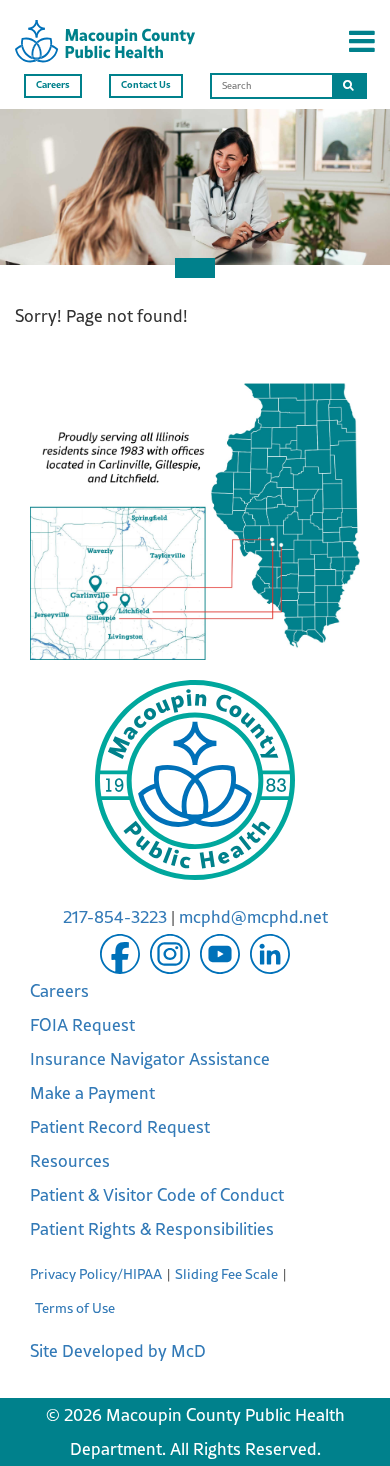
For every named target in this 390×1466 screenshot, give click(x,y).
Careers (53, 84)
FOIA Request (82, 1025)
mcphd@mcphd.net (253, 917)
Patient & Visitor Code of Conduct (157, 1195)
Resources (70, 1161)
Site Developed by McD (118, 1351)
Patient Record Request (120, 1127)
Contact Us (146, 84)
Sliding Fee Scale (226, 1274)
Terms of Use (75, 1308)
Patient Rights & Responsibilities (152, 1229)
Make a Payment (92, 1093)
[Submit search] (348, 86)
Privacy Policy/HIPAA (96, 1274)
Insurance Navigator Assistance (150, 1059)
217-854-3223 (115, 917)
